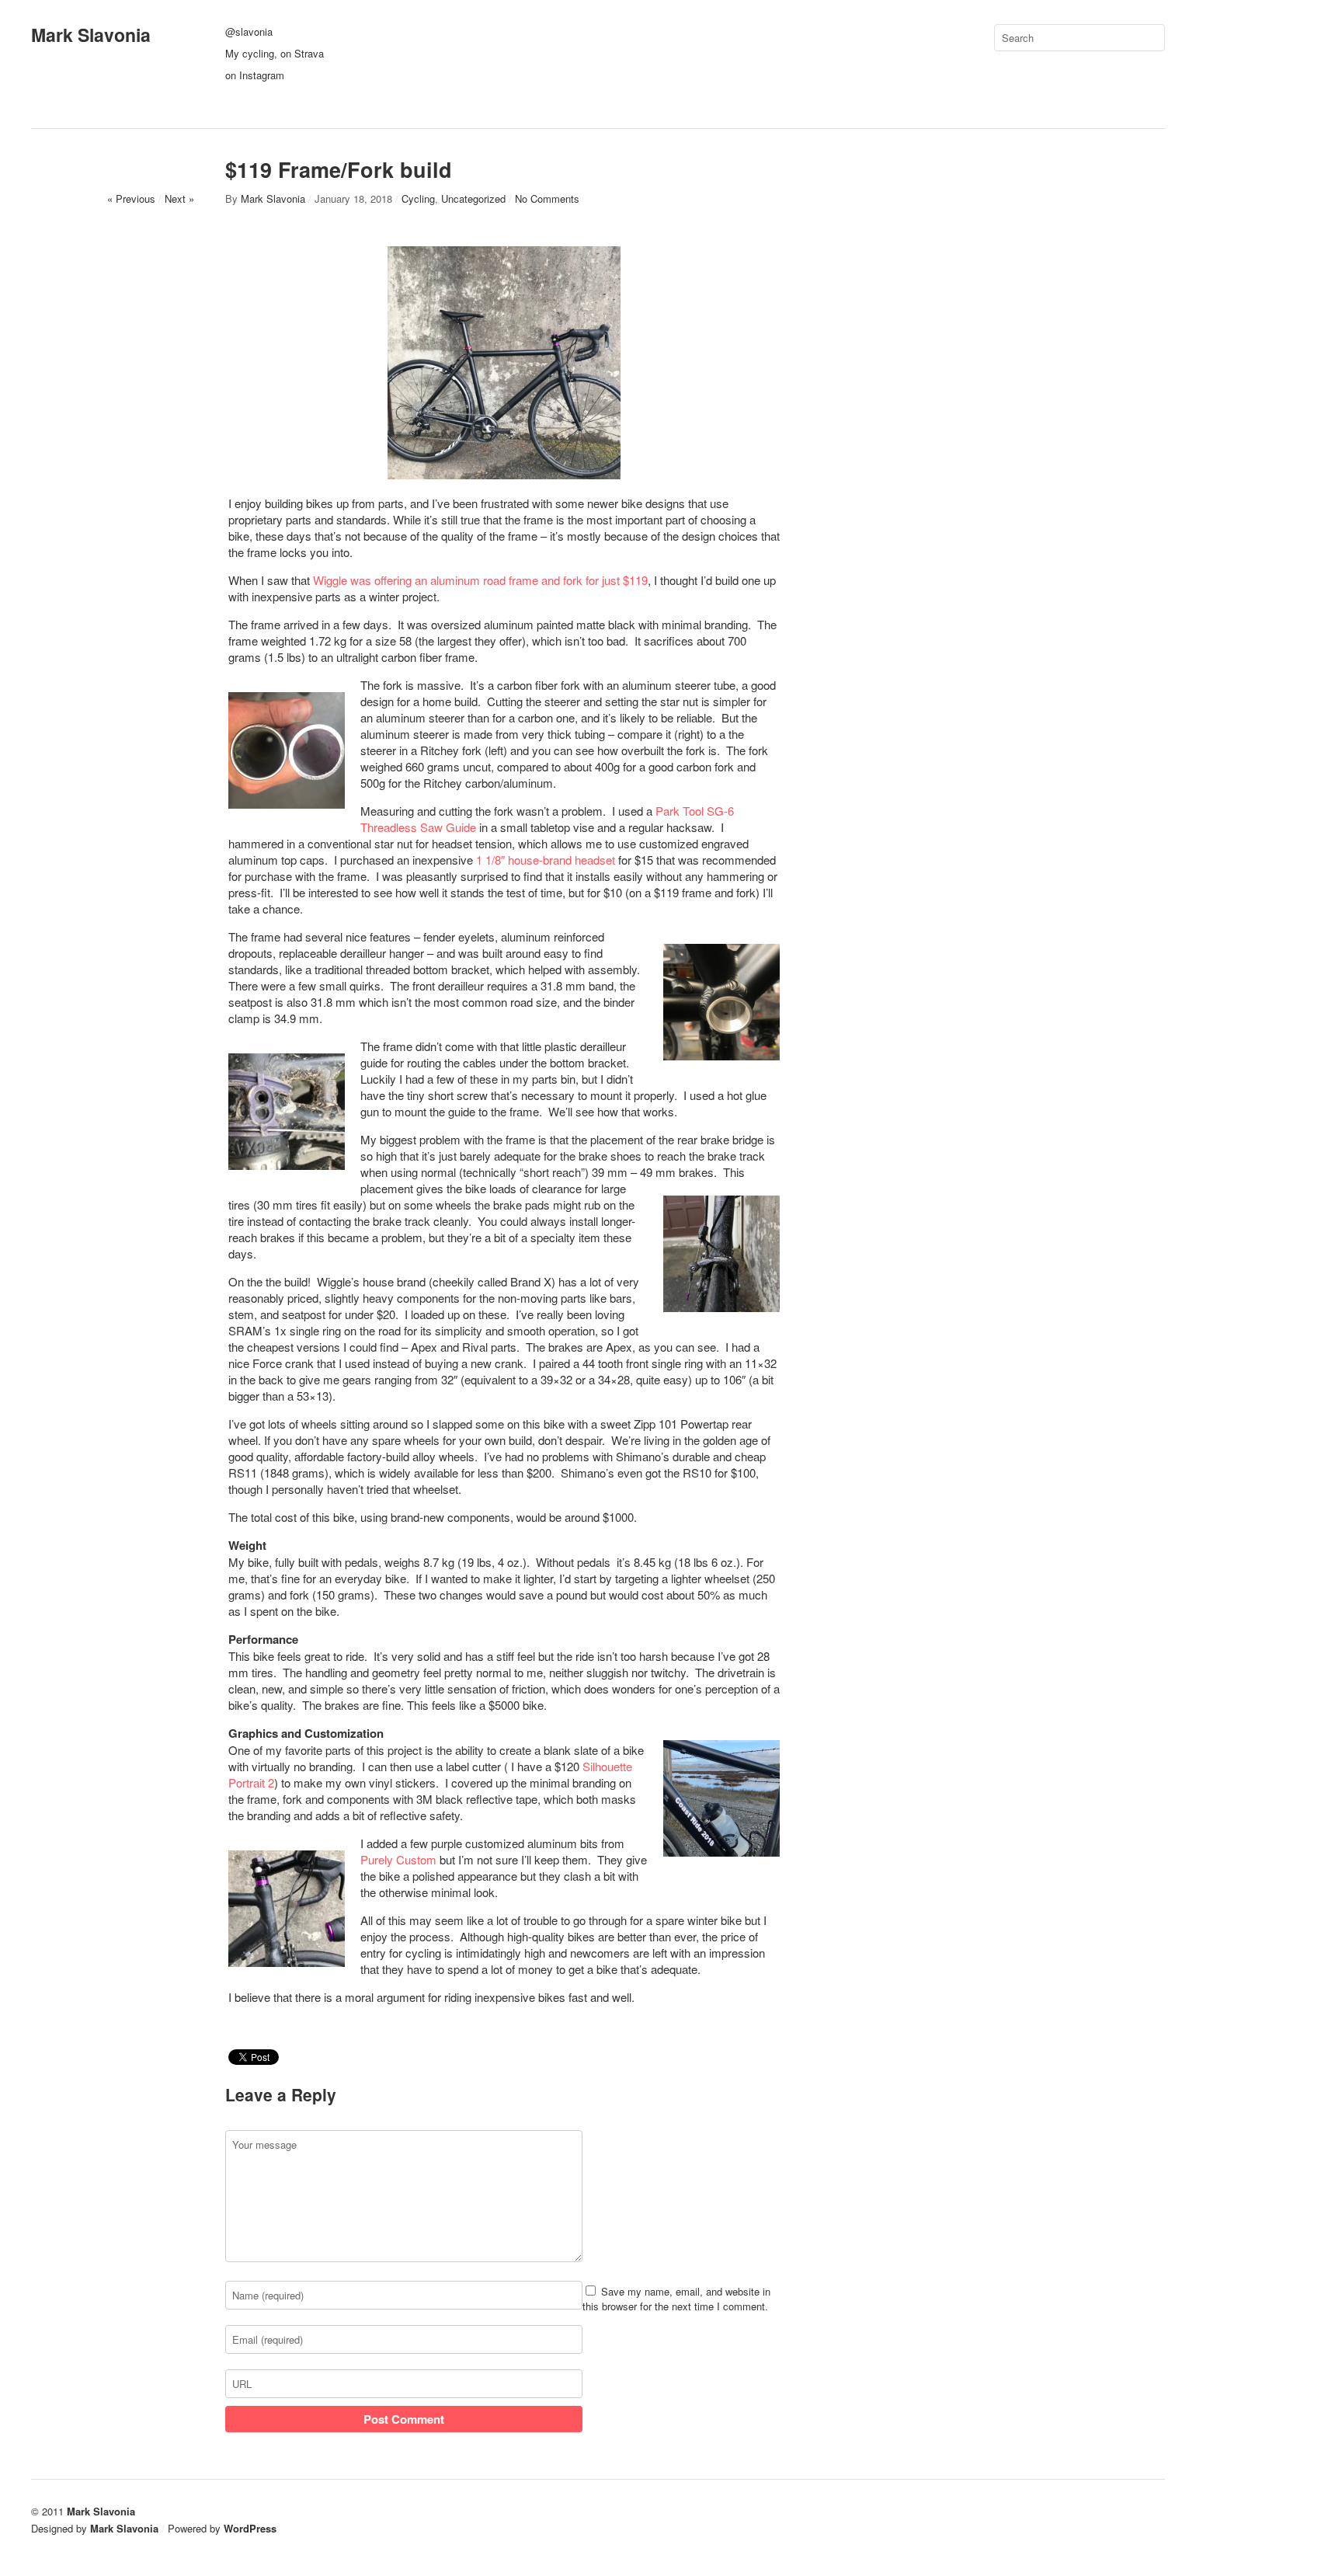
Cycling (418, 198)
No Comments (547, 198)
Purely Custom (398, 1859)
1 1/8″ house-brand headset (546, 860)
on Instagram (255, 75)
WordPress (250, 2528)
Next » (179, 198)
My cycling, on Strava (275, 53)
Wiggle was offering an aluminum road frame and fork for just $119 (480, 580)
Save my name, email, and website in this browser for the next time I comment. (676, 2299)
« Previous (131, 198)
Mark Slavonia (91, 35)
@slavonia (249, 31)
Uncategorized (473, 198)
